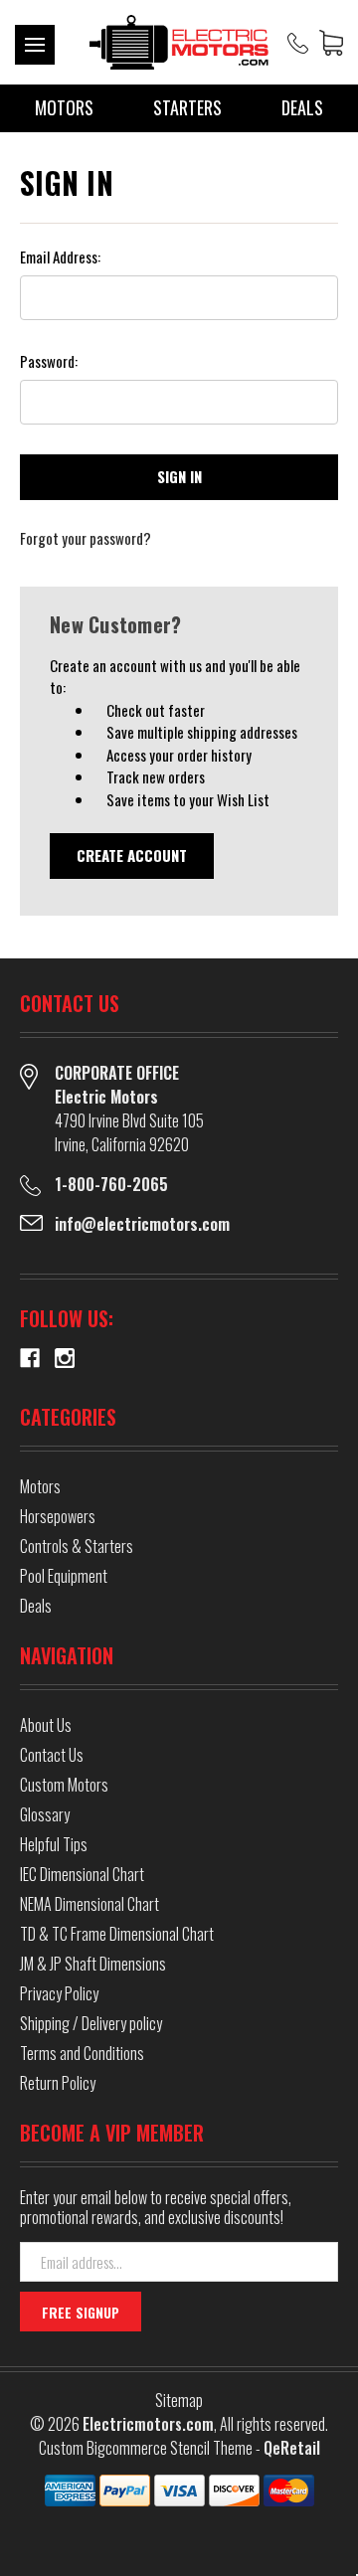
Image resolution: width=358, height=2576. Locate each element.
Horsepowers (58, 1516)
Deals (302, 107)
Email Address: (60, 257)
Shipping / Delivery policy (91, 2023)
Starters (187, 107)
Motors (64, 107)
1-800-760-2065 (111, 1184)
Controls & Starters (77, 1546)
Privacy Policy (59, 1993)
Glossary (45, 1814)
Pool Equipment (64, 1576)
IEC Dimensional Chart (82, 1874)
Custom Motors (64, 1785)
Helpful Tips (54, 1844)
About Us (46, 1725)
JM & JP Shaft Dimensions (93, 1964)
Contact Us (52, 1755)
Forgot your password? (86, 538)
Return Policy (58, 2083)
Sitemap (179, 2400)
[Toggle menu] (35, 45)
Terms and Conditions (82, 2053)
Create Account (132, 855)
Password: (49, 361)
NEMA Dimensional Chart (89, 1904)
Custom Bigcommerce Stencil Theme (146, 2448)
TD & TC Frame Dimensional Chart (117, 1934)
